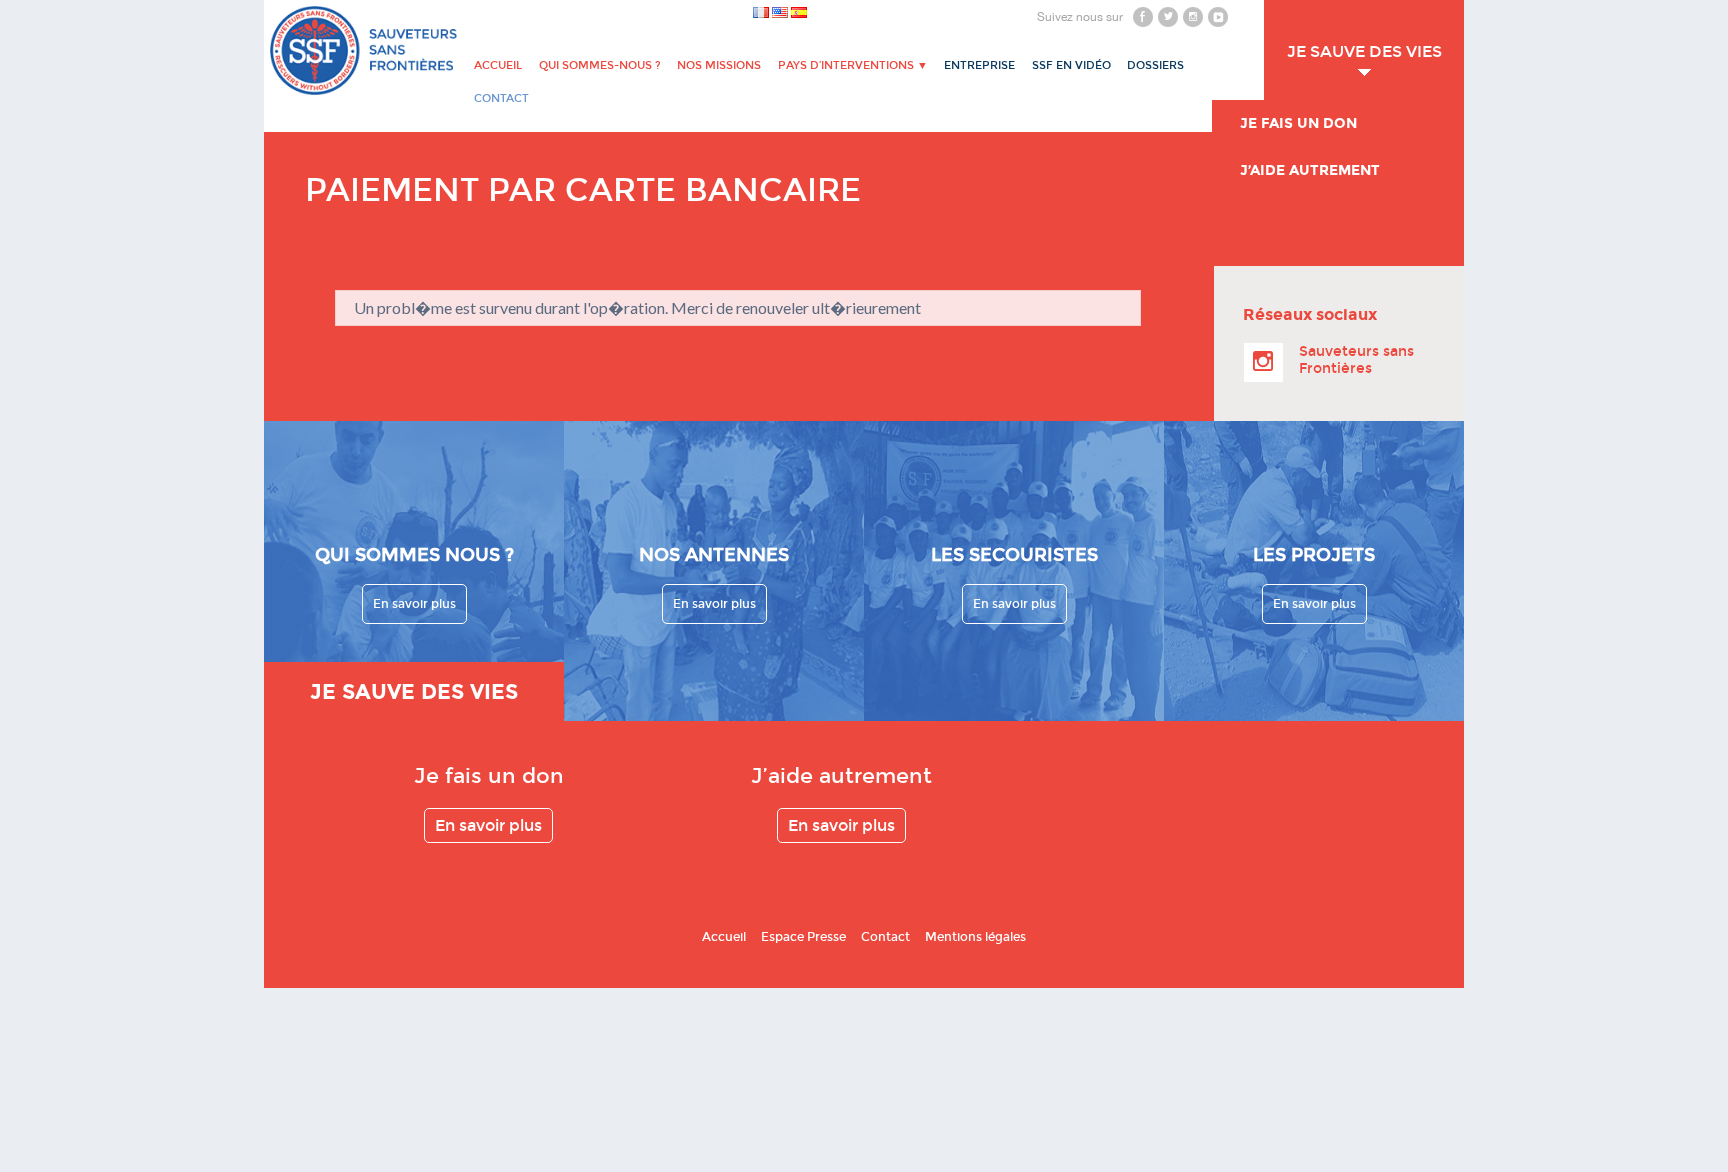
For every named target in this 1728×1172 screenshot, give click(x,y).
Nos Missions (719, 65)
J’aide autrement (1310, 170)
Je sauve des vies (1364, 51)
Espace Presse (803, 937)
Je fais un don (1298, 123)
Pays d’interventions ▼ (853, 65)
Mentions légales (975, 937)
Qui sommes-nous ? (600, 65)
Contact (885, 937)
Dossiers (1155, 65)
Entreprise (979, 65)
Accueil (498, 65)
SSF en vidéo (1071, 65)
